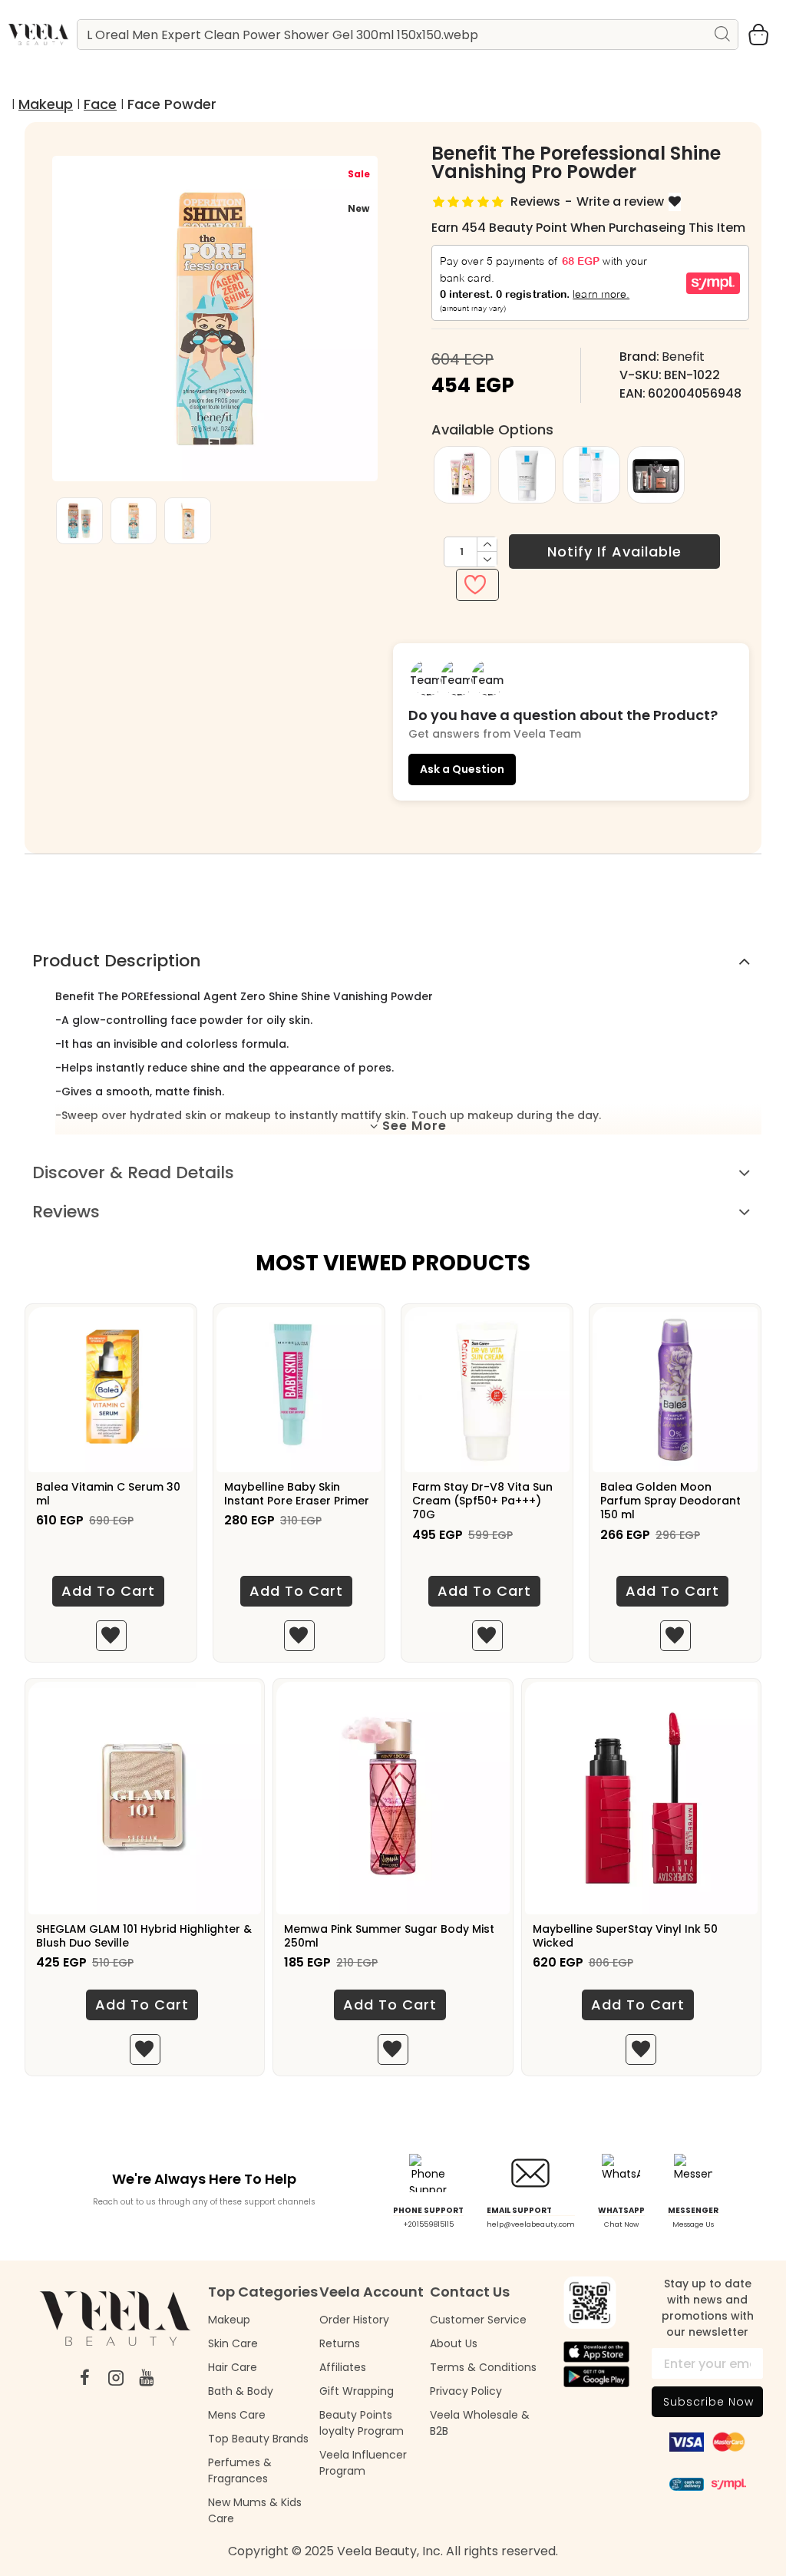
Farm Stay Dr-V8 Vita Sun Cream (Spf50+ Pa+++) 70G (482, 1501)
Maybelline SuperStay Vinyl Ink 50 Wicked (625, 1936)
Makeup (46, 104)
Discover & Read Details (133, 1172)
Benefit (683, 357)
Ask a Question (462, 769)
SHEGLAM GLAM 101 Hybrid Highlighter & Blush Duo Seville (144, 1936)
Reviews (66, 1212)
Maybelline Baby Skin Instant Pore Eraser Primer (297, 1494)
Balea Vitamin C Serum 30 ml (108, 1494)
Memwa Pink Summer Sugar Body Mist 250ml (389, 1936)
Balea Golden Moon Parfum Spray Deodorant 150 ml (670, 1501)
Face (100, 104)
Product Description (117, 961)
